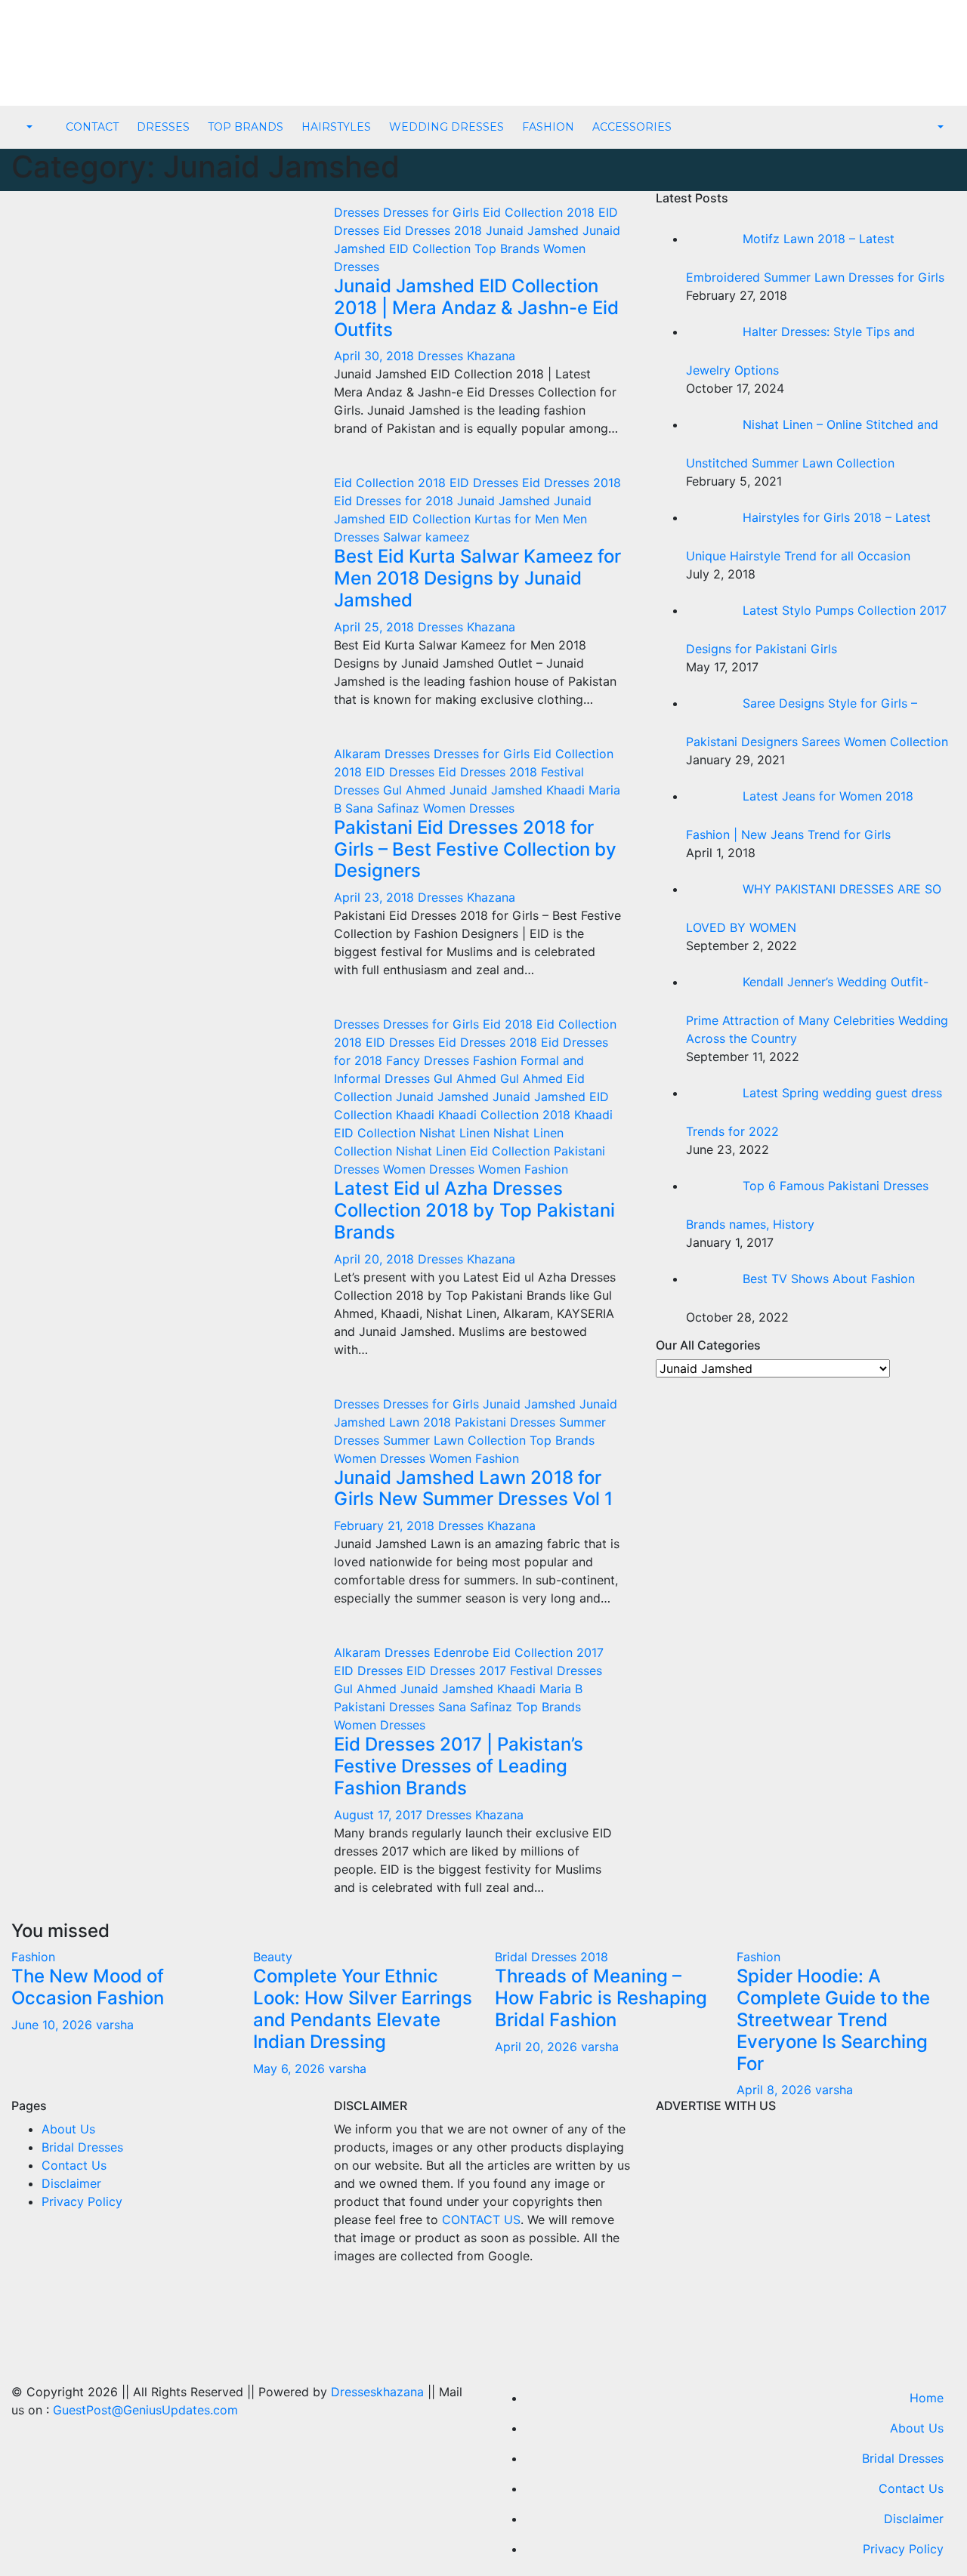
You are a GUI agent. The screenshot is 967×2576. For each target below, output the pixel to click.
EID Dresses (486, 483)
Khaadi (567, 790)
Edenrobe (463, 1652)
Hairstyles (336, 127)
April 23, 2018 (376, 897)
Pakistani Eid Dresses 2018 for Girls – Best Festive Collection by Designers (475, 849)
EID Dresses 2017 (458, 1671)
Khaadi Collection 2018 (506, 1115)
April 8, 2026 (776, 2090)
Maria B (561, 1689)
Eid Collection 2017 (548, 1652)
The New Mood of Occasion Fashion (88, 1987)
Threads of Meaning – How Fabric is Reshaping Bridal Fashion (601, 1998)
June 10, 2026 (54, 2025)
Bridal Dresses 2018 (551, 1957)
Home (927, 2398)
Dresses (163, 127)
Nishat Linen (456, 1133)
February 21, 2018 (386, 1526)
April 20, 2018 (376, 1259)
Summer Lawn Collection (456, 1440)
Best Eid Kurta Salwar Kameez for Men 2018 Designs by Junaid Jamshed (477, 578)
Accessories (632, 127)
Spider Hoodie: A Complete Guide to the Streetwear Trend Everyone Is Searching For (833, 2019)
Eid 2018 (510, 1024)
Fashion (548, 127)
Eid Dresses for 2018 (395, 501)
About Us (68, 2129)
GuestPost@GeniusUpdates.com (145, 2410)
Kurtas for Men (519, 519)
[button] (28, 128)
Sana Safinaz (384, 808)
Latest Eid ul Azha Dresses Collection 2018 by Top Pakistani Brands (474, 1210)
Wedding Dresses (446, 127)
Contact (92, 127)
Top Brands (246, 127)
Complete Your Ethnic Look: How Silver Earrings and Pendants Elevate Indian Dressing (363, 2008)
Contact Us (74, 2165)
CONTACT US (481, 2220)
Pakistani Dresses (507, 1422)
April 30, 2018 (376, 356)
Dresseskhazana (377, 2392)
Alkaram (359, 754)
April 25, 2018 (376, 627)
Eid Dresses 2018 (434, 230)
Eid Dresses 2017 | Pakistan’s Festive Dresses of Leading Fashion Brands (459, 1766)
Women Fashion (523, 1169)
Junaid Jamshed (534, 230)
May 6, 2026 (291, 2069)
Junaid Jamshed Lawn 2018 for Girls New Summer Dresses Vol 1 (473, 1489)
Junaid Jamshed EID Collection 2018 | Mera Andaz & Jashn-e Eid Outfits (476, 308)
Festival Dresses (556, 1671)
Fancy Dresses (429, 1060)
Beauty (273, 1957)
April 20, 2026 (538, 2047)
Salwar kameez (426, 537)
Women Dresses (469, 808)
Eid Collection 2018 (541, 212)
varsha (115, 2025)
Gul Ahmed (416, 790)
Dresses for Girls (433, 212)
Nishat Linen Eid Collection (475, 1151)
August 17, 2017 (380, 1815)
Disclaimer (71, 2183)
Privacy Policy (82, 2201)
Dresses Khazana (467, 356)
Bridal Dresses (82, 2147)
